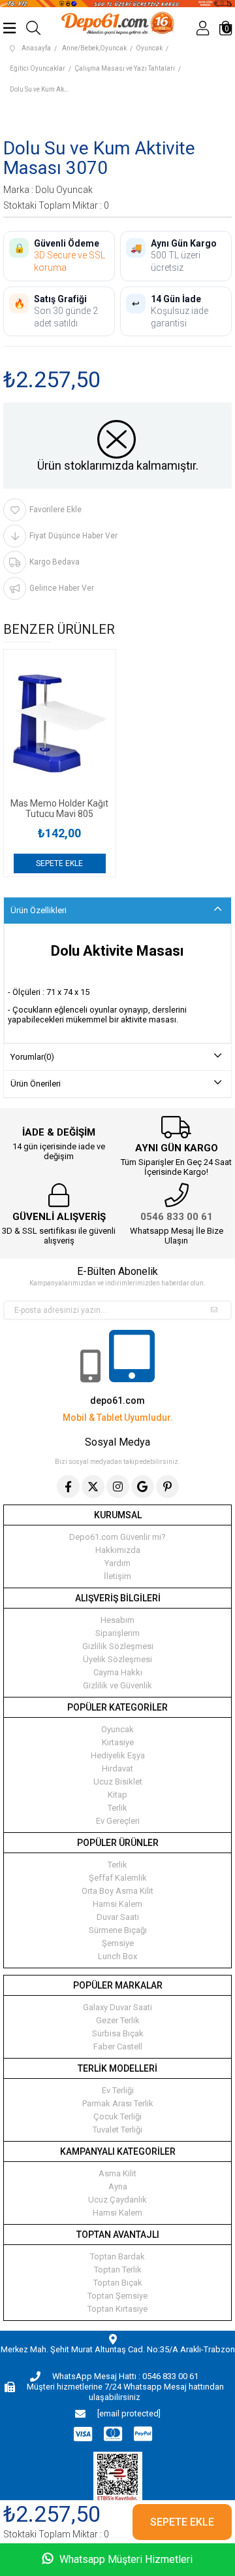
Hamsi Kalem (117, 1904)
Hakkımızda (118, 1550)
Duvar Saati (118, 1917)
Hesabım (117, 1620)
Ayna (118, 2186)
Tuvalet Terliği (117, 2130)
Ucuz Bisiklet (118, 1782)
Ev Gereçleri (118, 1821)
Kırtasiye (118, 1742)
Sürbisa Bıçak (118, 2033)
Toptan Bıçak (118, 2283)
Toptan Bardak (117, 2256)
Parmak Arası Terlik (118, 2103)
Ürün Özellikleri (39, 910)
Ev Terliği (118, 2090)
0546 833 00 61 (177, 1217)
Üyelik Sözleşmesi (117, 1659)
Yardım (117, 1563)
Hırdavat (117, 1768)
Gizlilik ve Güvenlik (117, 1685)
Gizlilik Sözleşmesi (118, 1646)
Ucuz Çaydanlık (117, 2200)
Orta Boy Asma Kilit (117, 1891)
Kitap (117, 1795)
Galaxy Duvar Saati (117, 2007)
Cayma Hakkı (118, 1672)
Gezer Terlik (118, 2020)
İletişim (117, 1576)
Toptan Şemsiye (117, 2296)
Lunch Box (117, 1956)
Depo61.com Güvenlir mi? (117, 1537)
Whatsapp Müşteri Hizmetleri (125, 2559)
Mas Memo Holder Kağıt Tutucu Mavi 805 (59, 809)
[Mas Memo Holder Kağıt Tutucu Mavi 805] (60, 724)
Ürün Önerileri (36, 1084)
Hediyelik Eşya (118, 1755)
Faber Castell (118, 2046)
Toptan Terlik (118, 2270)
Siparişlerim (117, 1633)
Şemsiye (118, 1943)
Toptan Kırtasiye (117, 2309)
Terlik (117, 1808)
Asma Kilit (117, 2173)
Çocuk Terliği (117, 2116)
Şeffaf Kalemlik (118, 1878)
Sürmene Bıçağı (118, 1930)
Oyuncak (117, 1729)
